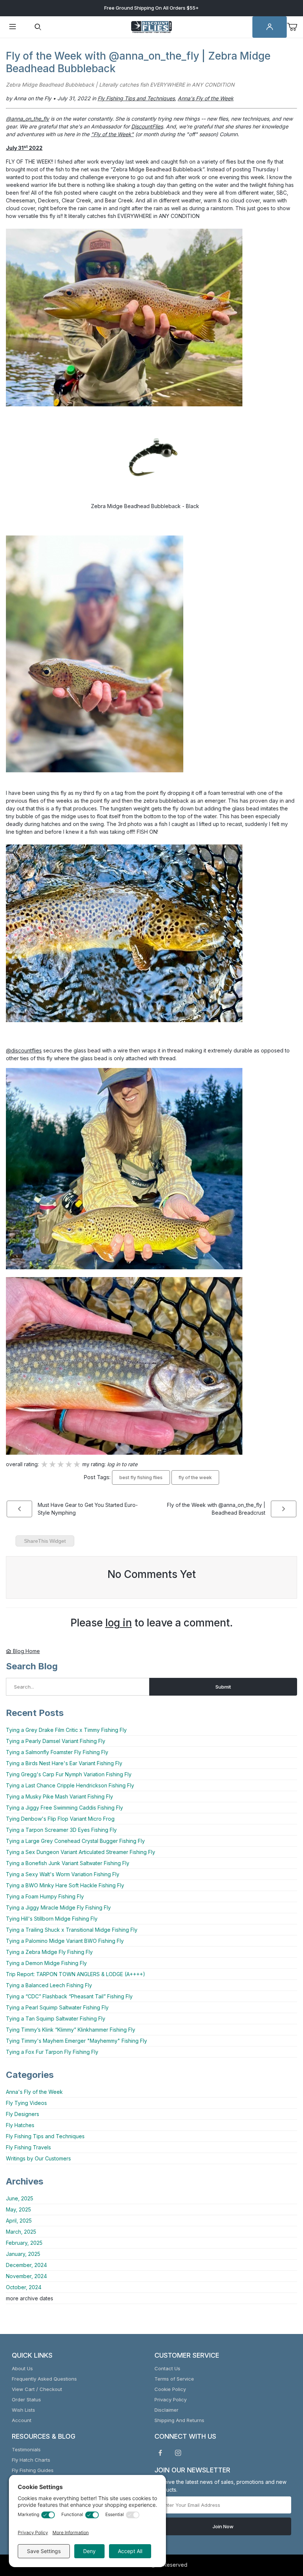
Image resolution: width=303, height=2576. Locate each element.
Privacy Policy (171, 2399)
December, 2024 (26, 2265)
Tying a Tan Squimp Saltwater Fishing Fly (56, 2019)
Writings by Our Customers (38, 2158)
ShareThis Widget (45, 1541)
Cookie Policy (170, 2389)
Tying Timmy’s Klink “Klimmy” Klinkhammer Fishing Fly (71, 2030)
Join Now (223, 2526)
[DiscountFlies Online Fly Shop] (151, 26)
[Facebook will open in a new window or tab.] (160, 2453)
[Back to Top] (280, 2530)
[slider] (61, 1465)
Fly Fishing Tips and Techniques (45, 2136)
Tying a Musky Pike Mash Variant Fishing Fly (59, 1796)
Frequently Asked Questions (44, 2379)
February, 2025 (24, 2243)
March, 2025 (21, 2232)
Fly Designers (23, 2114)
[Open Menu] (13, 27)
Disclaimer (166, 2410)
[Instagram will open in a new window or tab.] (178, 2453)
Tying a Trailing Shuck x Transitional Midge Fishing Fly (72, 1930)
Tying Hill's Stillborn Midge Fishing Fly (52, 1919)
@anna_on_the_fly (28, 119)
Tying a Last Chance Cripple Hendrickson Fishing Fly (70, 1785)
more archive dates (30, 2298)
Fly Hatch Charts (31, 2460)
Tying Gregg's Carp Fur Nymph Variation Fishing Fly (69, 1774)
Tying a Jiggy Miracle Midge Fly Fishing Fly (58, 1907)
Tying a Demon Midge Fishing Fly (46, 1963)
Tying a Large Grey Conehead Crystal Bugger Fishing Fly (75, 1841)
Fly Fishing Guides (33, 2470)
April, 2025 (19, 2221)
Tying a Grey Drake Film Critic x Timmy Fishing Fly (66, 1730)
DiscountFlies (147, 126)
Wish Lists (23, 2410)
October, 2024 (24, 2287)
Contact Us (167, 2368)
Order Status (26, 2399)
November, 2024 (26, 2276)
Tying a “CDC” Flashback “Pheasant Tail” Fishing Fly (69, 1996)
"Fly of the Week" (112, 134)
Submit (223, 1687)
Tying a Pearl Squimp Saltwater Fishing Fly (57, 2007)
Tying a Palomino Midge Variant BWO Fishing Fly (65, 1941)
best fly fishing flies (141, 1477)
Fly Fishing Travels (28, 2147)
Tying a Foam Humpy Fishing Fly (45, 1896)
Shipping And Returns (179, 2420)
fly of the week (195, 1477)
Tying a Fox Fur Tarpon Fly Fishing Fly (52, 2052)
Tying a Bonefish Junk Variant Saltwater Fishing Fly (68, 1863)
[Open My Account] (270, 27)
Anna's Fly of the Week (34, 2092)
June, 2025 (20, 2198)
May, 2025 (18, 2209)
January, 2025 (23, 2254)
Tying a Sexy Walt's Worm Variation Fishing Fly (63, 1874)
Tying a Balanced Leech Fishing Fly (49, 1985)
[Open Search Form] (38, 27)
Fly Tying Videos (26, 2103)
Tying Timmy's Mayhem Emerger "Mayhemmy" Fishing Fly (76, 2041)
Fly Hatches (20, 2125)
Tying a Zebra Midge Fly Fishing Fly (49, 1952)
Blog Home (26, 1651)
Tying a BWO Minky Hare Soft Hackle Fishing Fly (65, 1885)
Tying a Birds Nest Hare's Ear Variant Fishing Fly (64, 1763)
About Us (22, 2368)
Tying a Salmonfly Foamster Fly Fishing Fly (57, 1752)
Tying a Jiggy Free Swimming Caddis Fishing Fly (64, 1808)
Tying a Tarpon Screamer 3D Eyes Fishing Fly (61, 1830)
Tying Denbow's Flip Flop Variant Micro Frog (60, 1819)
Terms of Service (174, 2379)
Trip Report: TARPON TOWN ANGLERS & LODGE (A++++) (76, 1974)
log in (119, 1623)
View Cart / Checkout (37, 2389)
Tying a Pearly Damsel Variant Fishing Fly (56, 1741)
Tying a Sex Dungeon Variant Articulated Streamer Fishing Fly (81, 1852)
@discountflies (24, 1050)
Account (22, 2420)
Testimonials (26, 2449)
